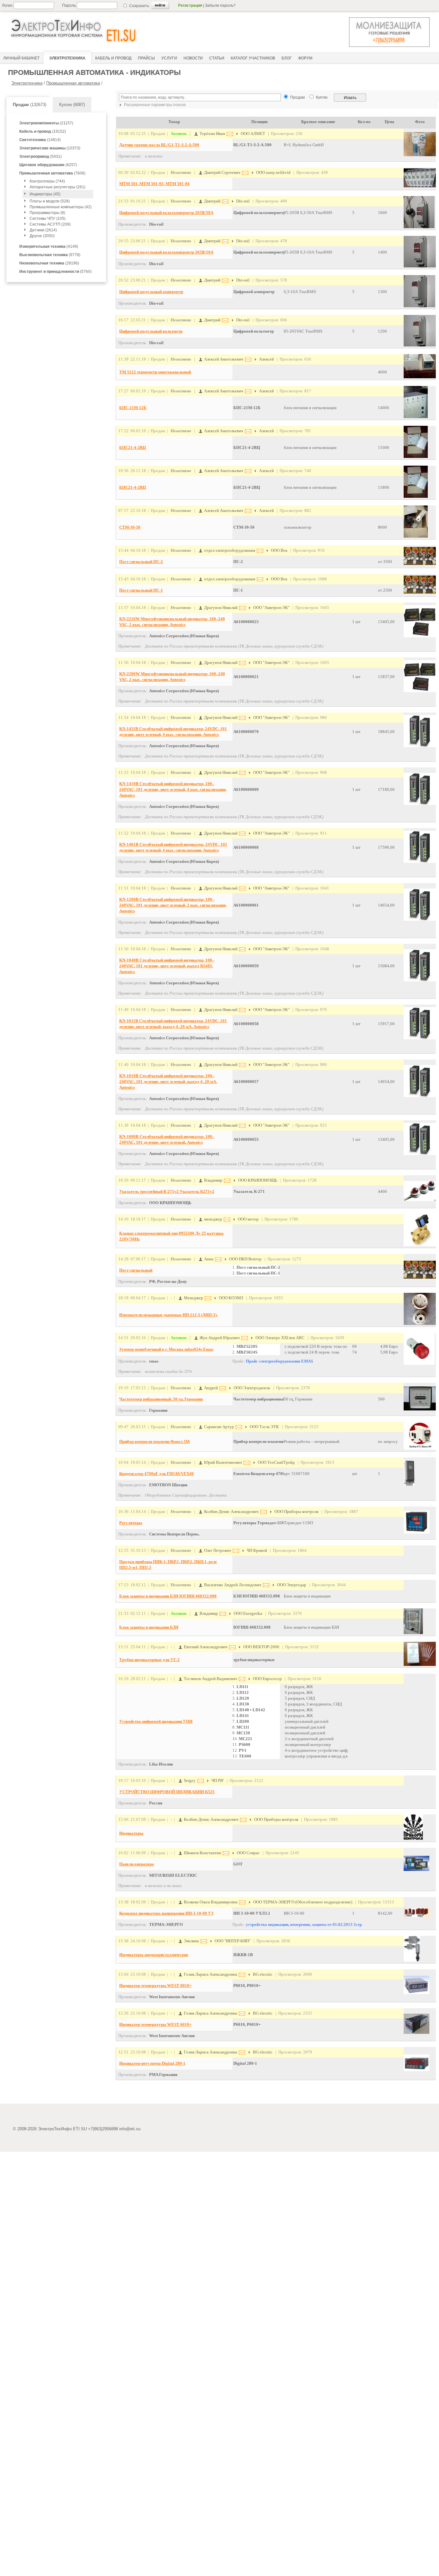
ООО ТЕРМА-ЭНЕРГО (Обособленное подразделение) (303, 1902)
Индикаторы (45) (45, 194)
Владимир (213, 1180)
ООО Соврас (248, 1853)
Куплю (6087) (72, 105)
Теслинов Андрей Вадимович (210, 1679)
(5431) (40, 157)
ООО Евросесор (267, 1679)
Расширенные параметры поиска (154, 105)
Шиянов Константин (202, 1853)
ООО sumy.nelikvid (273, 172)
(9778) (50, 255)
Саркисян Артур (219, 1427)
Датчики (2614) (43, 230)
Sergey (189, 1780)
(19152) (43, 131)
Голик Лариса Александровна (210, 1974)
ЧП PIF (218, 1780)
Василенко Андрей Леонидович (232, 1585)
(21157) (46, 123)
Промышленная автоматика (73, 83)
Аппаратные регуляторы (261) (58, 187)
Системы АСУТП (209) (50, 224)
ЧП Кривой (257, 1550)
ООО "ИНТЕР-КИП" (233, 1941)
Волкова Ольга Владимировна (210, 1902)
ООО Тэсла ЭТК (264, 1427)
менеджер (213, 1219)
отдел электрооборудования (229, 550)
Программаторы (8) (47, 213)
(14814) (40, 140)
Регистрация (190, 5)
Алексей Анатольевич (223, 359)
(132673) (30, 105)
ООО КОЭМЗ (231, 1298)
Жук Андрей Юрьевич (219, 1338)
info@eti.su (130, 2129)
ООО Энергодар (292, 1585)
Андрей (211, 1388)
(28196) (49, 263)
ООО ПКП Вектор (245, 1259)
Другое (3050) (42, 236)
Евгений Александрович (205, 1647)
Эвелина (191, 1941)
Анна (208, 1259)
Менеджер (193, 1298)
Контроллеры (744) (47, 181)
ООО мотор (248, 1219)
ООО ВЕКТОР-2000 (261, 1647)
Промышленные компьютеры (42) (61, 207)
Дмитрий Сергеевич (222, 172)
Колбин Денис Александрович (231, 1512)
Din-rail (243, 201)
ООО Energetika (248, 1613)
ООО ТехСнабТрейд (276, 1462)
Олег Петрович (217, 1550)
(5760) (55, 272)
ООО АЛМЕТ (253, 134)
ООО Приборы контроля (296, 1512)
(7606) (52, 173)
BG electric (263, 1974)
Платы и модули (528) (50, 201)
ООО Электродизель (252, 1388)
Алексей (266, 359)
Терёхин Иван (212, 134)
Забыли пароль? (220, 5)
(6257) (48, 165)
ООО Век (279, 550)
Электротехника (27, 83)
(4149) (49, 246)
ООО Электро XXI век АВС (280, 1338)
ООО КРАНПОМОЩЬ (258, 1180)
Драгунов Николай (220, 608)
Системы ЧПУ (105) (48, 219)
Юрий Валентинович (223, 1462)
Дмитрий (212, 201)
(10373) (50, 148)
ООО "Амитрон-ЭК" (271, 608)
